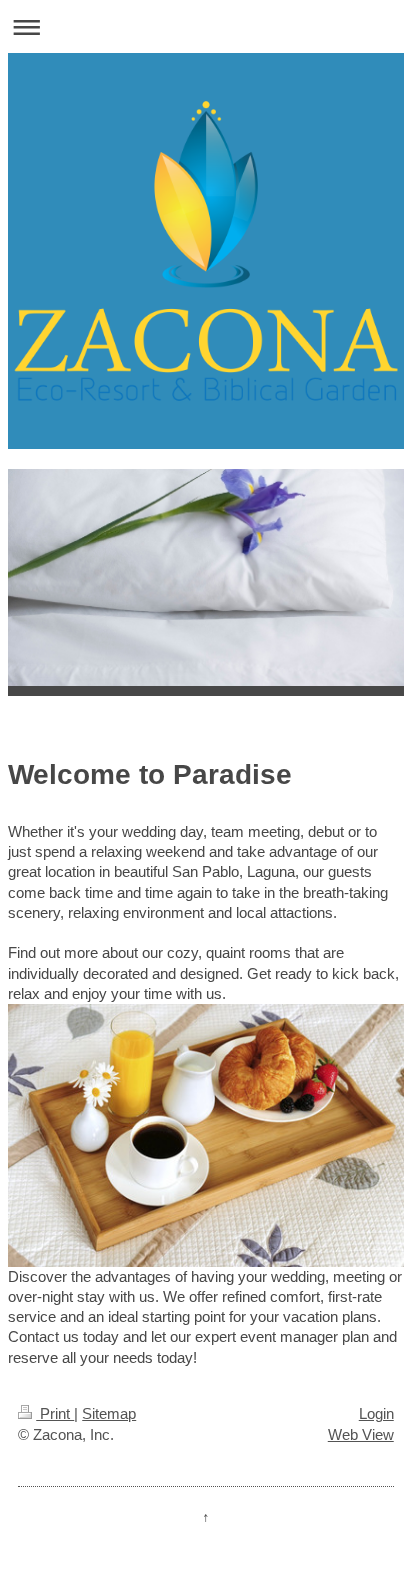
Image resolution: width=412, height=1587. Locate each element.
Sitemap (109, 1413)
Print (55, 1413)
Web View (361, 1434)
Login (376, 1413)
